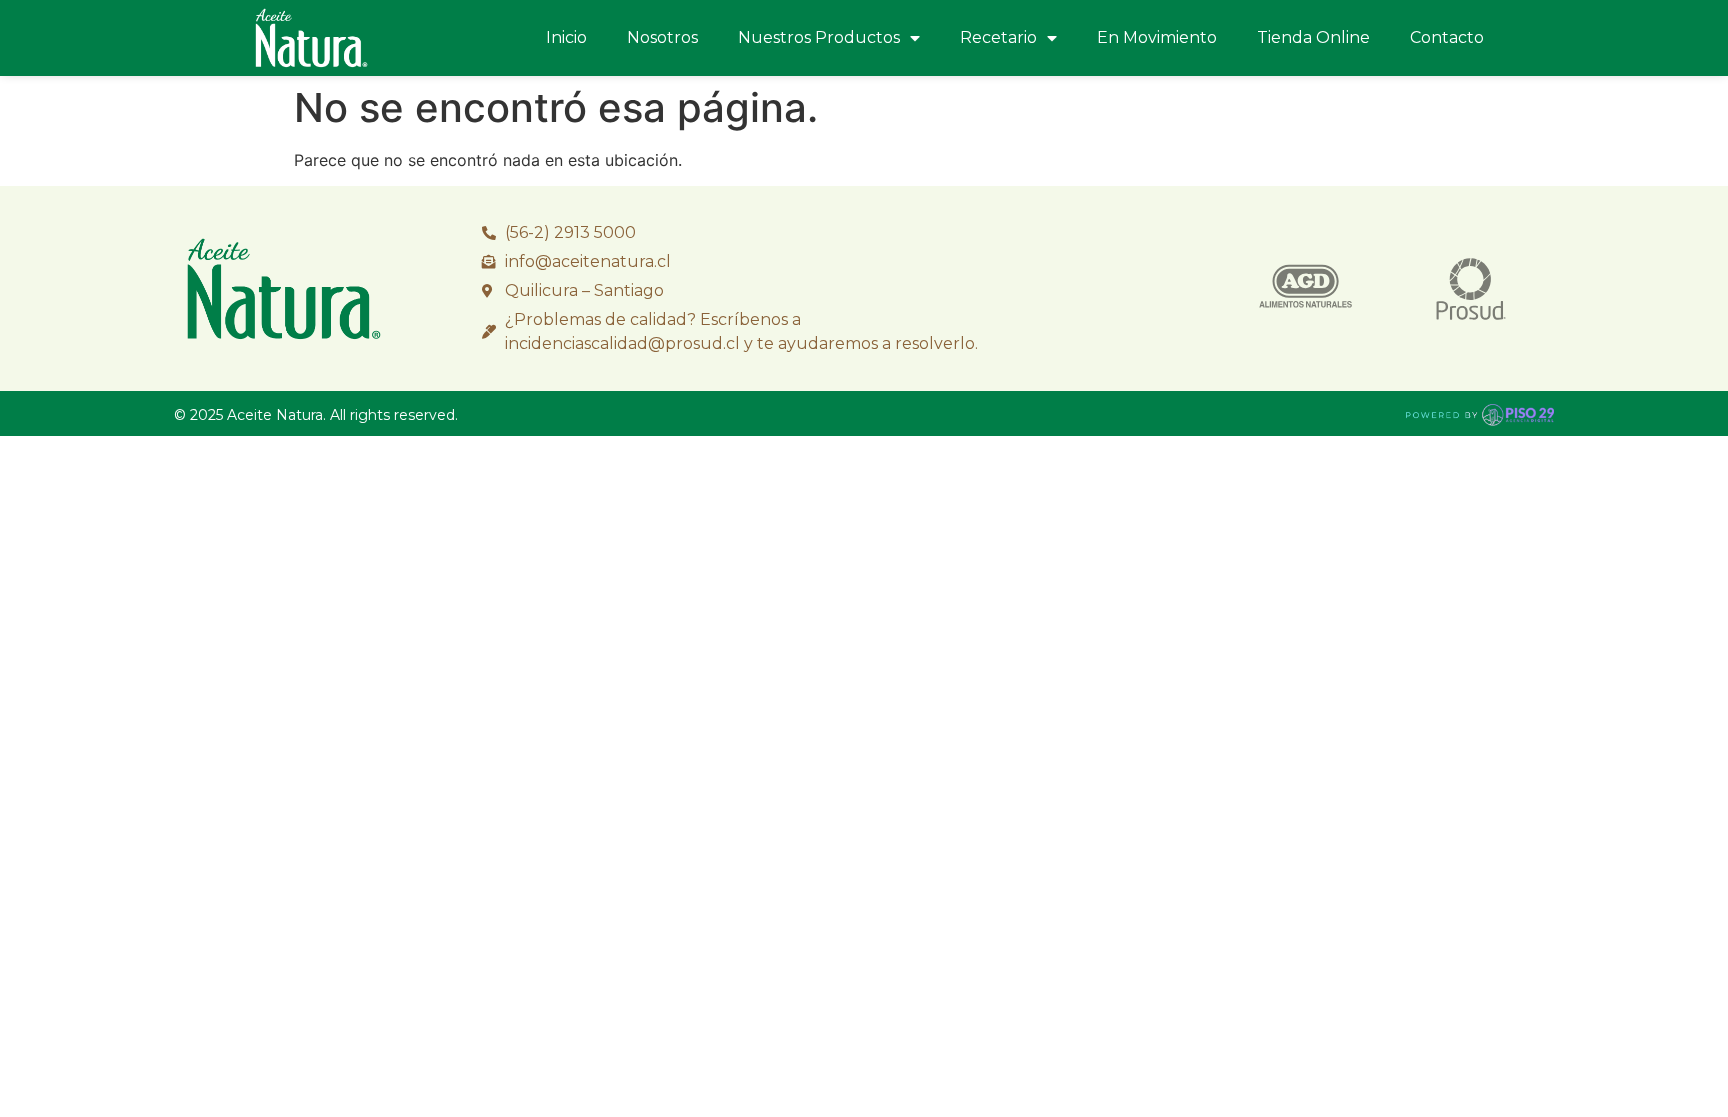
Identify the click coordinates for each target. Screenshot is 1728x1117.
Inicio (566, 37)
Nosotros (662, 37)
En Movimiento (1157, 37)
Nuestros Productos (819, 37)
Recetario (998, 37)
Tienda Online (1313, 37)
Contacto (1447, 37)
